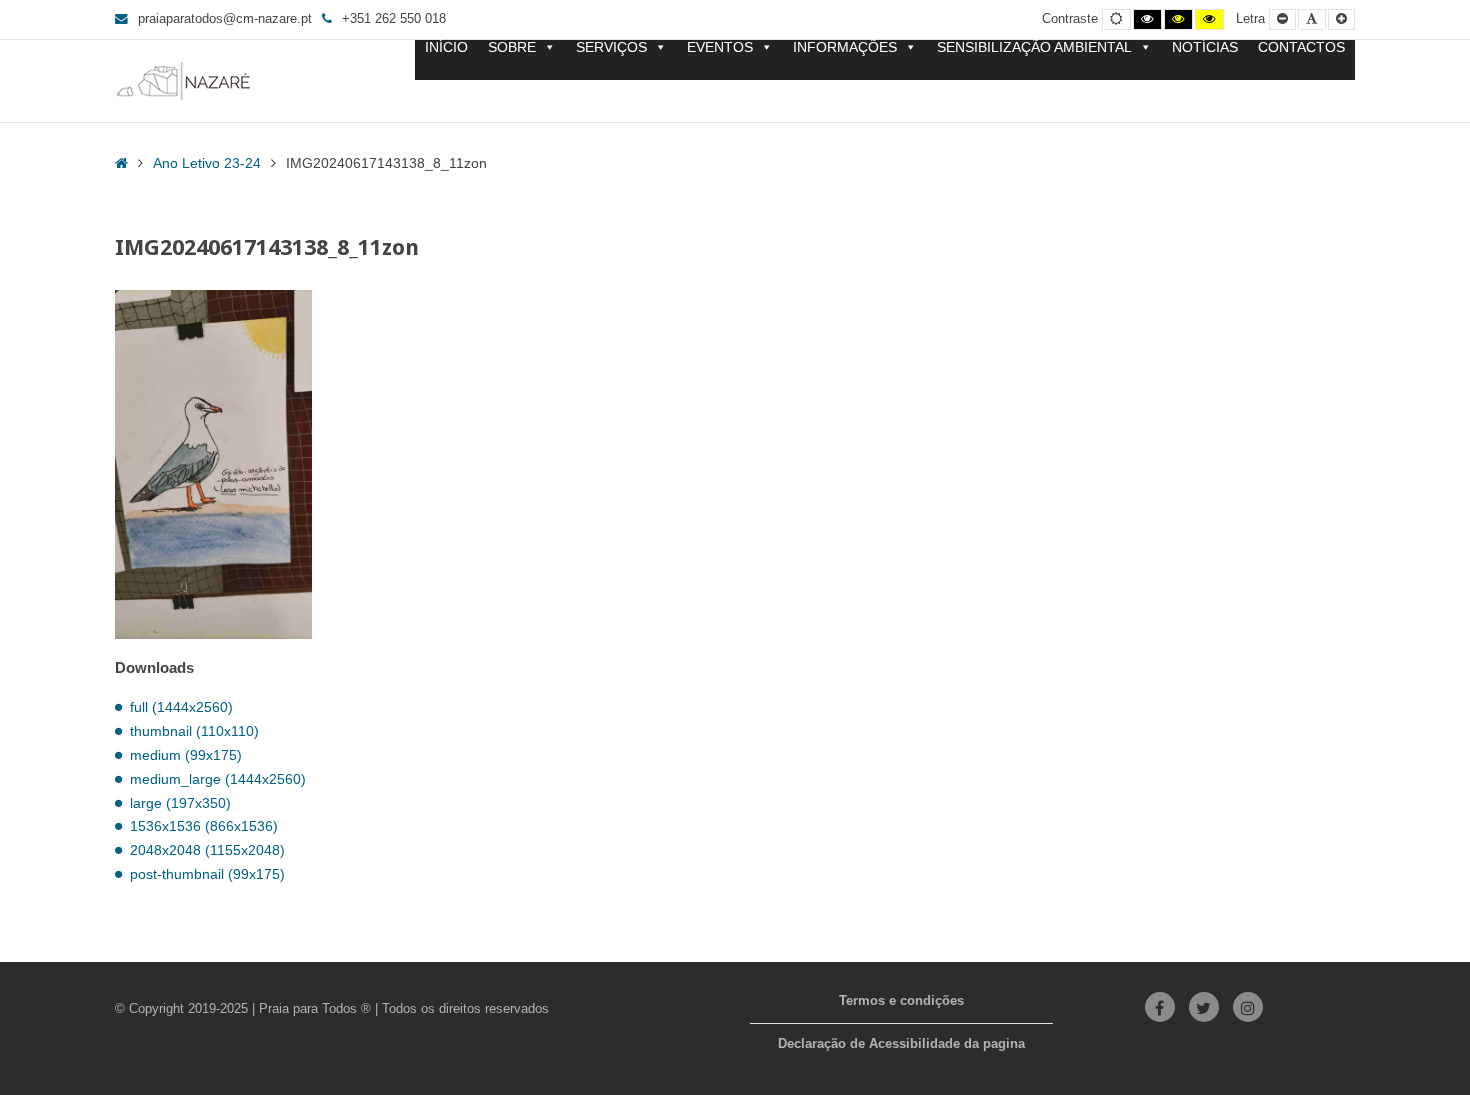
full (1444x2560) (181, 707)
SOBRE (512, 47)
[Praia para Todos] (184, 81)
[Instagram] (1248, 1007)
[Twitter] (1204, 1007)
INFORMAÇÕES (845, 47)
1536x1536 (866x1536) (204, 826)
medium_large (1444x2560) (218, 779)
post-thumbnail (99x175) (207, 874)
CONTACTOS (1301, 47)
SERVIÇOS (611, 47)
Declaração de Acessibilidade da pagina (901, 1044)
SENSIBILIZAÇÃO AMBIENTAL (1034, 47)
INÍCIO (446, 47)
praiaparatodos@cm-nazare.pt (225, 19)
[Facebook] (1160, 1007)
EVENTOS (720, 47)
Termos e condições (901, 1001)
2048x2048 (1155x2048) (207, 850)
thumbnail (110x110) (194, 731)
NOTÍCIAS (1205, 47)
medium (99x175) (186, 755)
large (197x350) (180, 803)
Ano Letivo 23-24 (207, 163)
